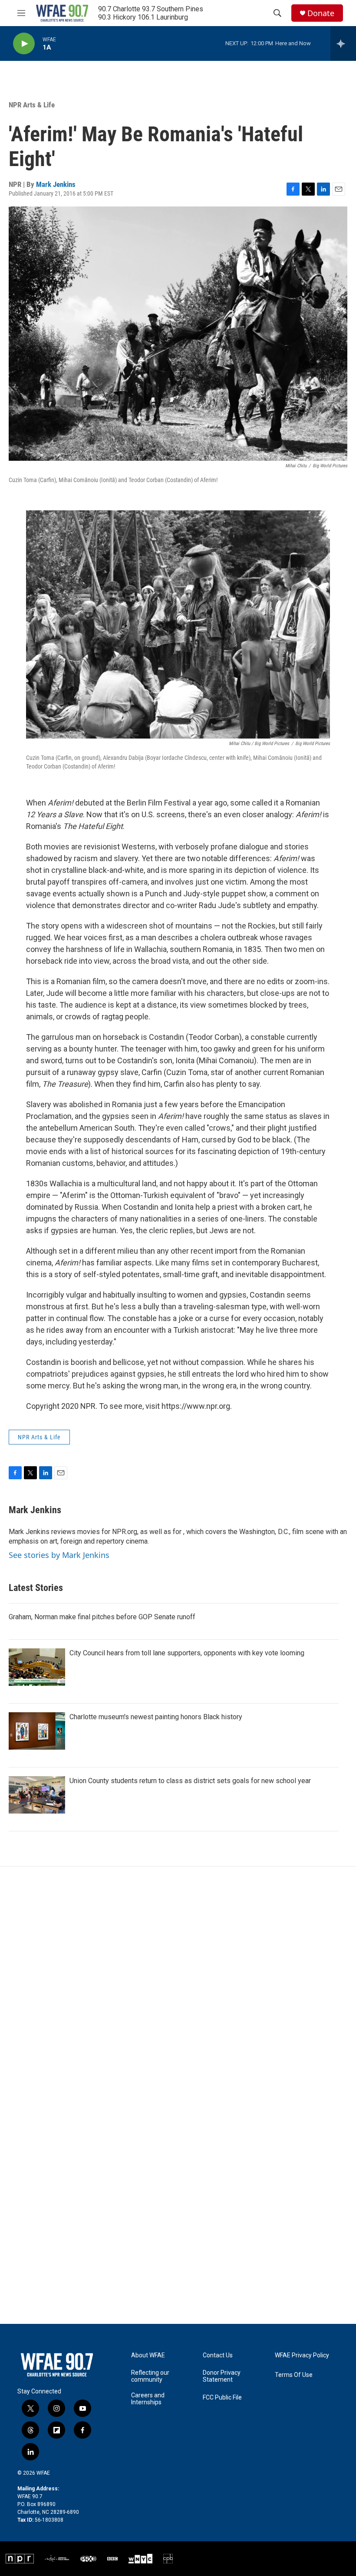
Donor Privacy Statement (222, 2376)
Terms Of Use (294, 2375)
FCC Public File (222, 2398)
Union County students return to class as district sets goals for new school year (190, 1781)
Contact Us (218, 2355)
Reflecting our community (150, 2376)
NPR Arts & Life (32, 105)
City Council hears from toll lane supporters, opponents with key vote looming (187, 1653)
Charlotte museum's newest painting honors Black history (156, 1717)
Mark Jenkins (56, 184)
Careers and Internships (148, 2399)
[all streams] (343, 43)
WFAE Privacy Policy (302, 2355)
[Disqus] (178, 1984)
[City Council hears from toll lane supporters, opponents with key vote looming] (37, 1667)
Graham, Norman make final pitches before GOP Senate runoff (102, 1617)
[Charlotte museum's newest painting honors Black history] (37, 1731)
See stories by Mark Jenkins (59, 1555)
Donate (321, 13)
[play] (24, 44)
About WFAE (148, 2355)
